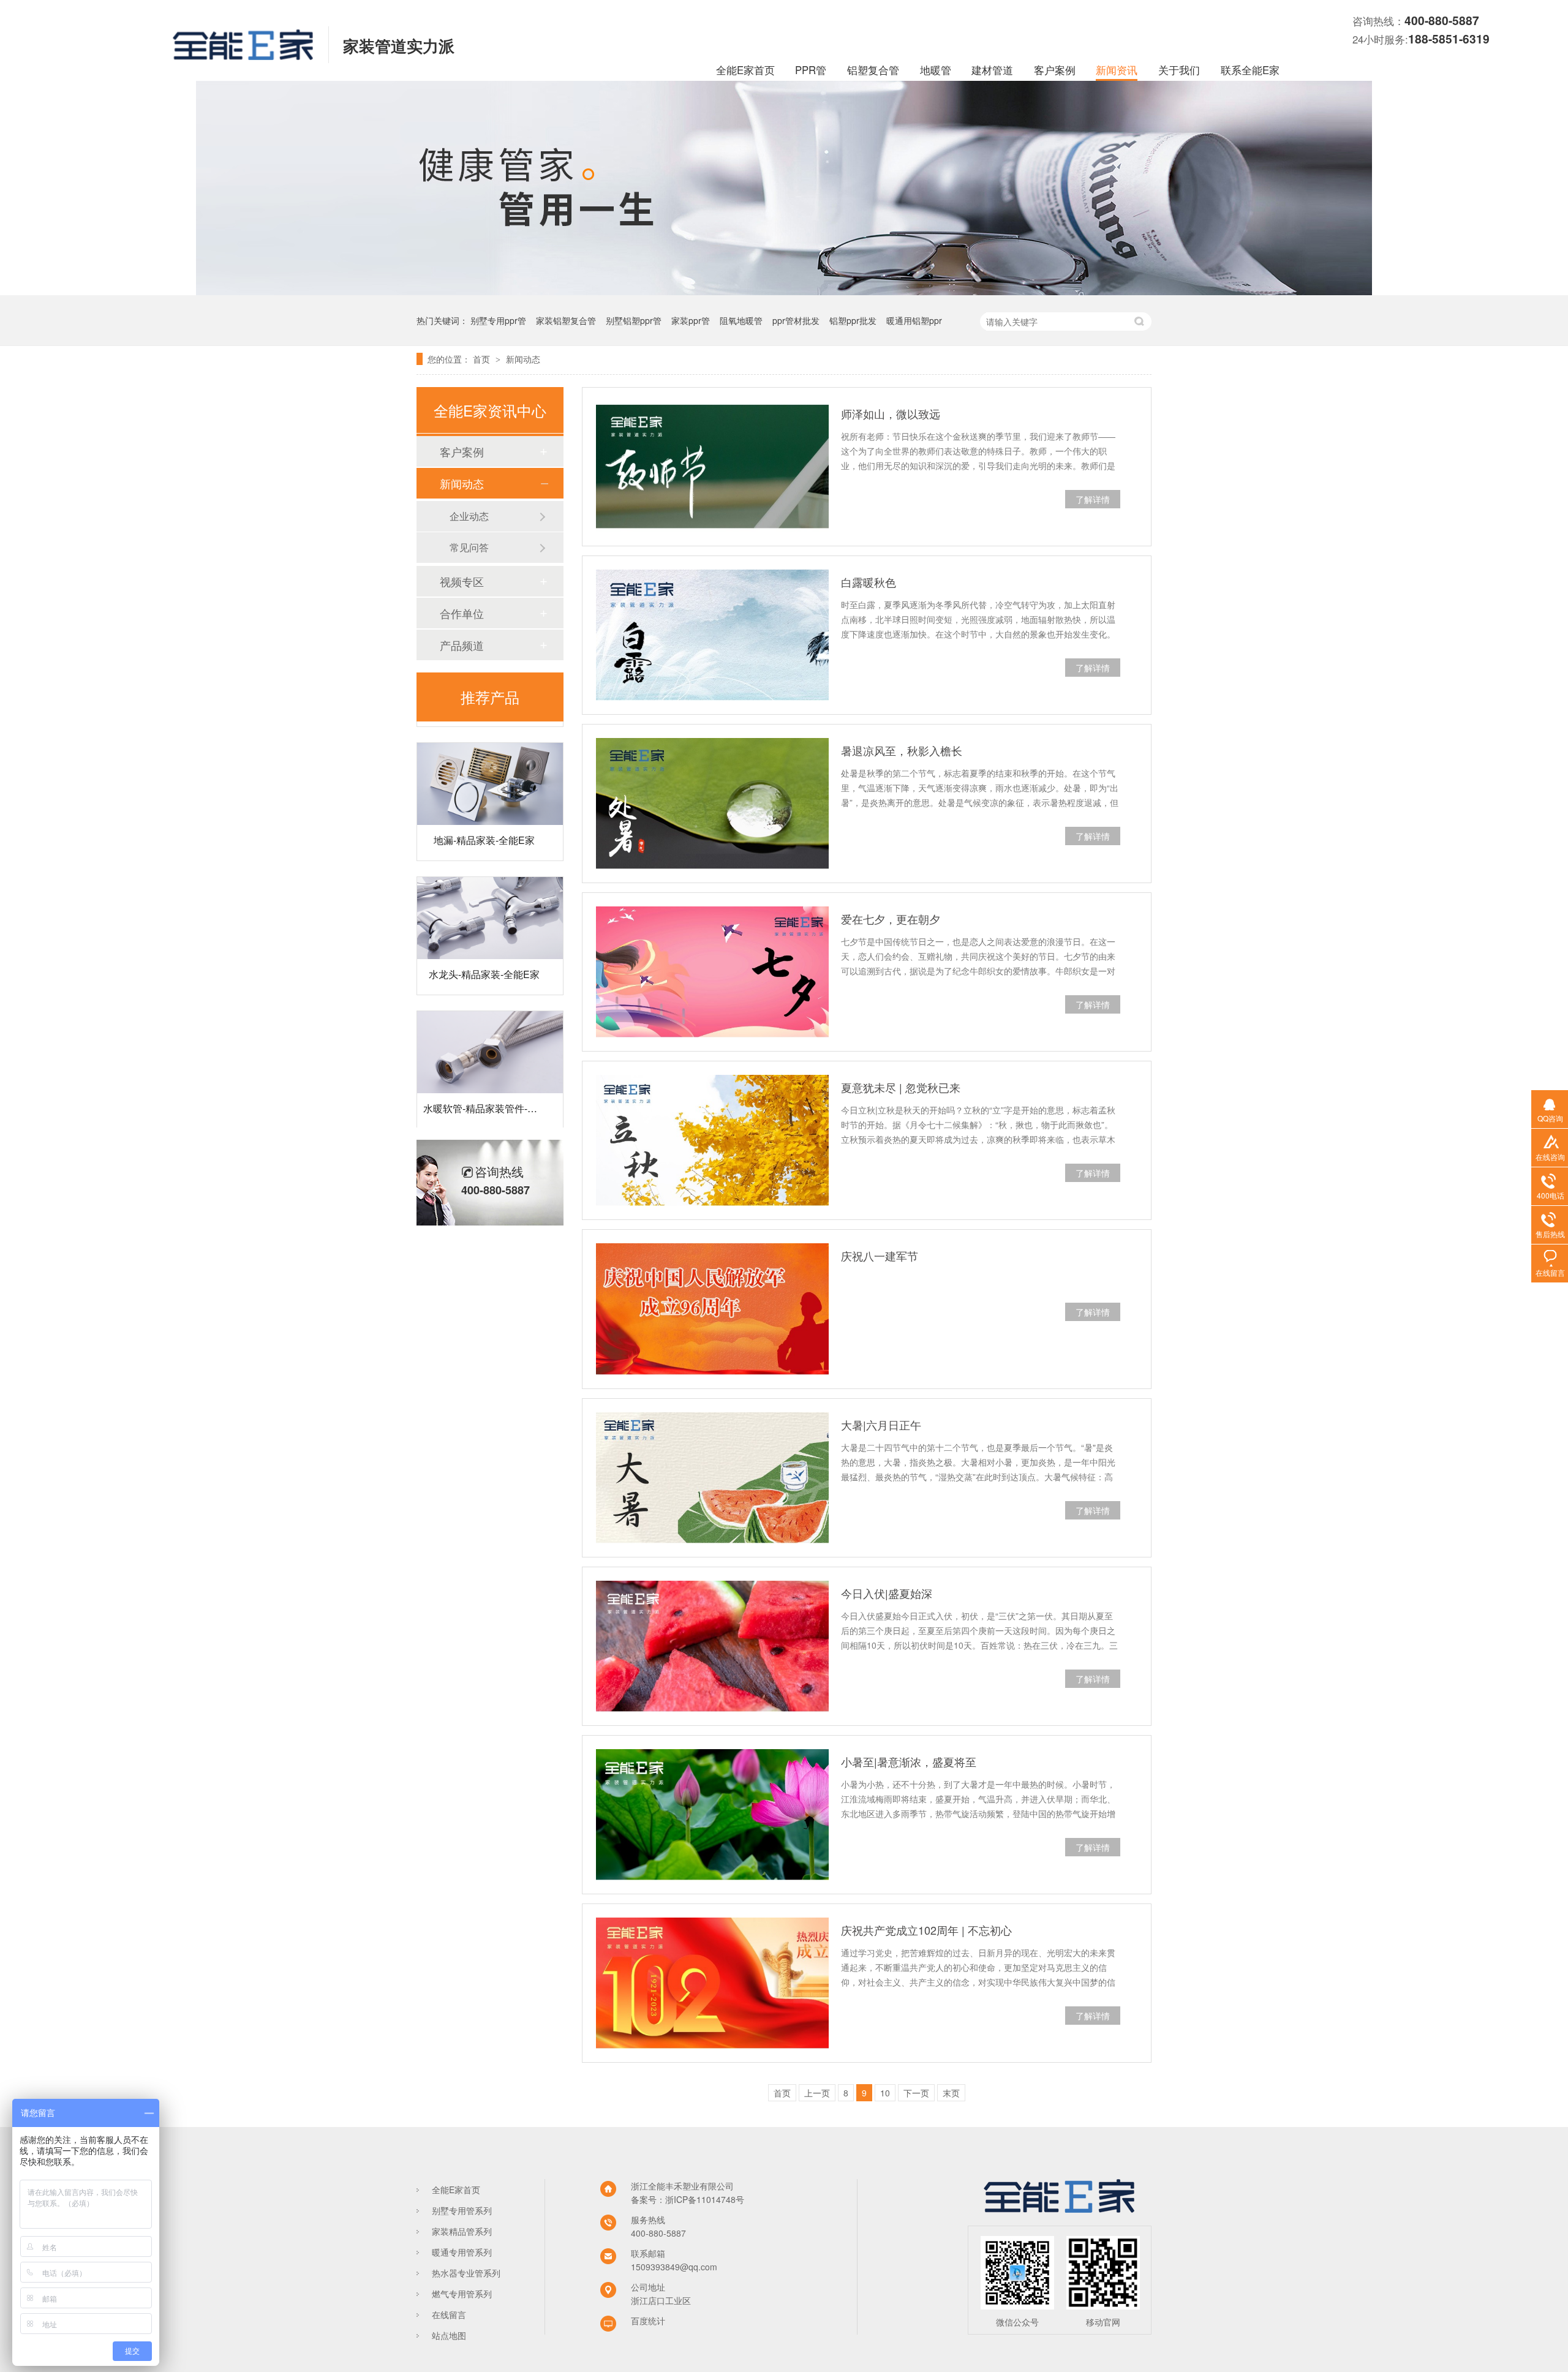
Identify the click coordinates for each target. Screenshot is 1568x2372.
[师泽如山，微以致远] (712, 467)
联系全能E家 (1250, 70)
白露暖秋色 (869, 582)
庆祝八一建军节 (880, 1256)
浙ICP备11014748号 (705, 2199)
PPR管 (811, 70)
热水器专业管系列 (466, 2273)
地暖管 (936, 70)
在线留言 (449, 2314)
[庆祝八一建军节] (712, 1309)
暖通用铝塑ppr (914, 320)
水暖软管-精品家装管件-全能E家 (493, 1078)
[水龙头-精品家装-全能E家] (490, 887)
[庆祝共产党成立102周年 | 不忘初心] (712, 1983)
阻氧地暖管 (741, 320)
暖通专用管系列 (462, 2252)
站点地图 (449, 2335)
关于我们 (1179, 70)
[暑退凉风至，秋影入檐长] (712, 804)
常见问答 (469, 547)
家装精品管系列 (462, 2231)
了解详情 (1093, 499)
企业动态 (469, 516)
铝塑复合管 (873, 70)
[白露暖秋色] (712, 635)
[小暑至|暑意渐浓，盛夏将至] (712, 1815)
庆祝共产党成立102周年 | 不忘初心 (926, 1930)
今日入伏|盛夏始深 (887, 1593)
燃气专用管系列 (462, 2294)
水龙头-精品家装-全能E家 (484, 943)
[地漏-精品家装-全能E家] (490, 753)
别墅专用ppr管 (498, 320)
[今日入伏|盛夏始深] (712, 1646)
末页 (951, 2093)
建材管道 (992, 70)
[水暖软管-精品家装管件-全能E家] (490, 1022)
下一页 (916, 2093)
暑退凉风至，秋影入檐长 (902, 750)
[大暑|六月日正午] (712, 1478)
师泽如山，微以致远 (891, 413)
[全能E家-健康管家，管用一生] (784, 292)
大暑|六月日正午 (881, 1425)
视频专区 (462, 581)
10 (885, 2093)
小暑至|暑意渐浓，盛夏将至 (909, 1761)
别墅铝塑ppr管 (634, 320)
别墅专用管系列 (462, 2210)
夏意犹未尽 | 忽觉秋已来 (901, 1087)
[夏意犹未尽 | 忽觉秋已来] (712, 1140)
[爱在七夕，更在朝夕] (712, 972)
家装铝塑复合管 (566, 320)
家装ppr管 (691, 320)
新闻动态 (523, 359)
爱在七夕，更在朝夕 (891, 919)
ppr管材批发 (796, 320)
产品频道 (462, 645)
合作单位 (462, 613)
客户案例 (1055, 70)
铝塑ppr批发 (853, 320)
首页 (483, 359)
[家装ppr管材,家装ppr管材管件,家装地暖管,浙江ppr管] (243, 56)
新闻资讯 (1117, 70)
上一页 (817, 2093)
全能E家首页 (745, 70)
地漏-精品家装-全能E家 (484, 809)
